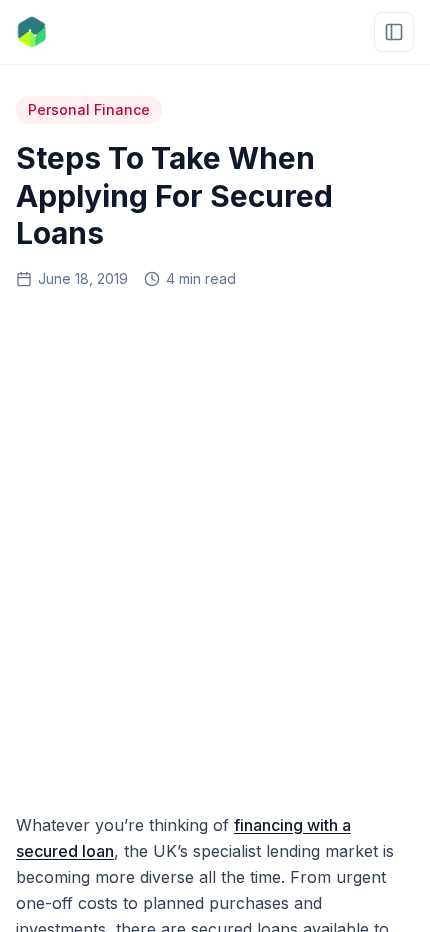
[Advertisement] (215, 544)
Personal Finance (89, 109)
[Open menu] (394, 32)
